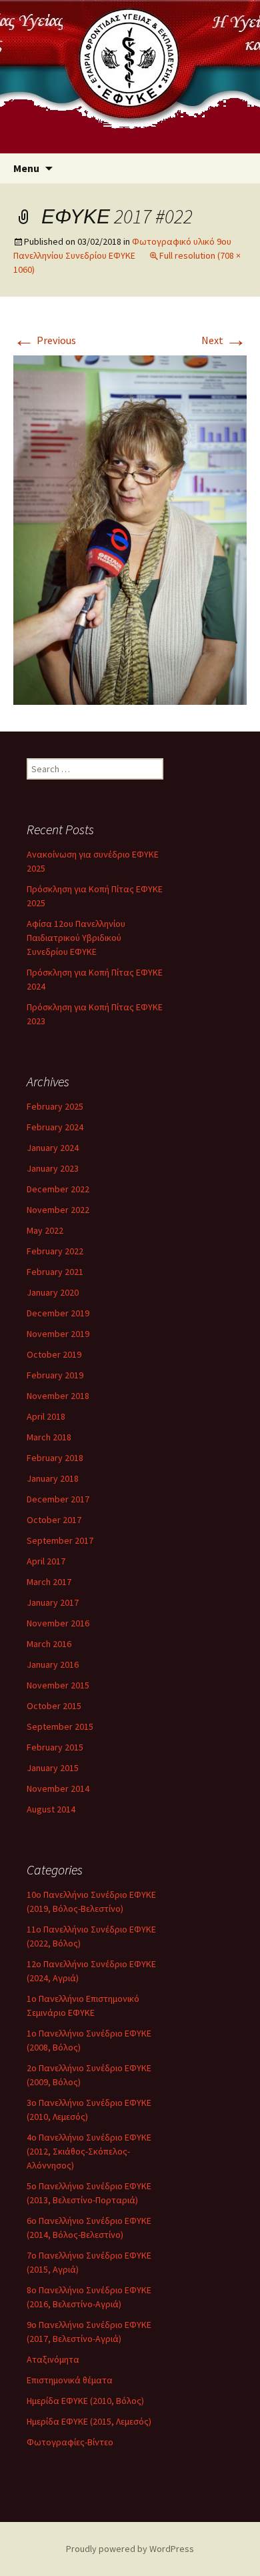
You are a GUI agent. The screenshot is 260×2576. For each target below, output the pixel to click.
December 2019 (58, 1313)
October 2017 (54, 1520)
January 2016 (53, 1664)
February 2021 (55, 1272)
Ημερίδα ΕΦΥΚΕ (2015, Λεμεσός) (89, 2421)
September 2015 (60, 1726)
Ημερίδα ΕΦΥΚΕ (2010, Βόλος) (85, 2401)
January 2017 (53, 1602)
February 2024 (55, 1127)
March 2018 (49, 1437)
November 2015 (58, 1685)
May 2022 (45, 1230)
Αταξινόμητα (53, 2359)
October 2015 (54, 1706)
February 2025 (55, 1106)
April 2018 (46, 1416)
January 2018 (53, 1478)
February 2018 (55, 1458)
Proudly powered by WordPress (130, 2549)
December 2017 (58, 1499)
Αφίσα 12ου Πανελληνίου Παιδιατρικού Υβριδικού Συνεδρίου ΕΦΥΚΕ (76, 938)
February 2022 (55, 1251)
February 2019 (55, 1375)
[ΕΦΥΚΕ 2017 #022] (130, 529)
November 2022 (58, 1210)
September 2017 (60, 1540)
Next (224, 340)
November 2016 (58, 1623)
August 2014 (51, 1809)
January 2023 (53, 1168)
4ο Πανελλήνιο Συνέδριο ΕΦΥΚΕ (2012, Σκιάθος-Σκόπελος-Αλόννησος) (89, 2151)
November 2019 (58, 1334)
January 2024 (53, 1148)
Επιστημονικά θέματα (70, 2380)
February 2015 (55, 1747)
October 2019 (54, 1354)
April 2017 (46, 1561)
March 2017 (49, 1582)
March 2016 (49, 1644)
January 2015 (53, 1768)
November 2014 (58, 1788)
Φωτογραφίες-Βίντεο (70, 2442)
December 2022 (58, 1189)
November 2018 (58, 1396)
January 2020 (53, 1292)
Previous (45, 340)
